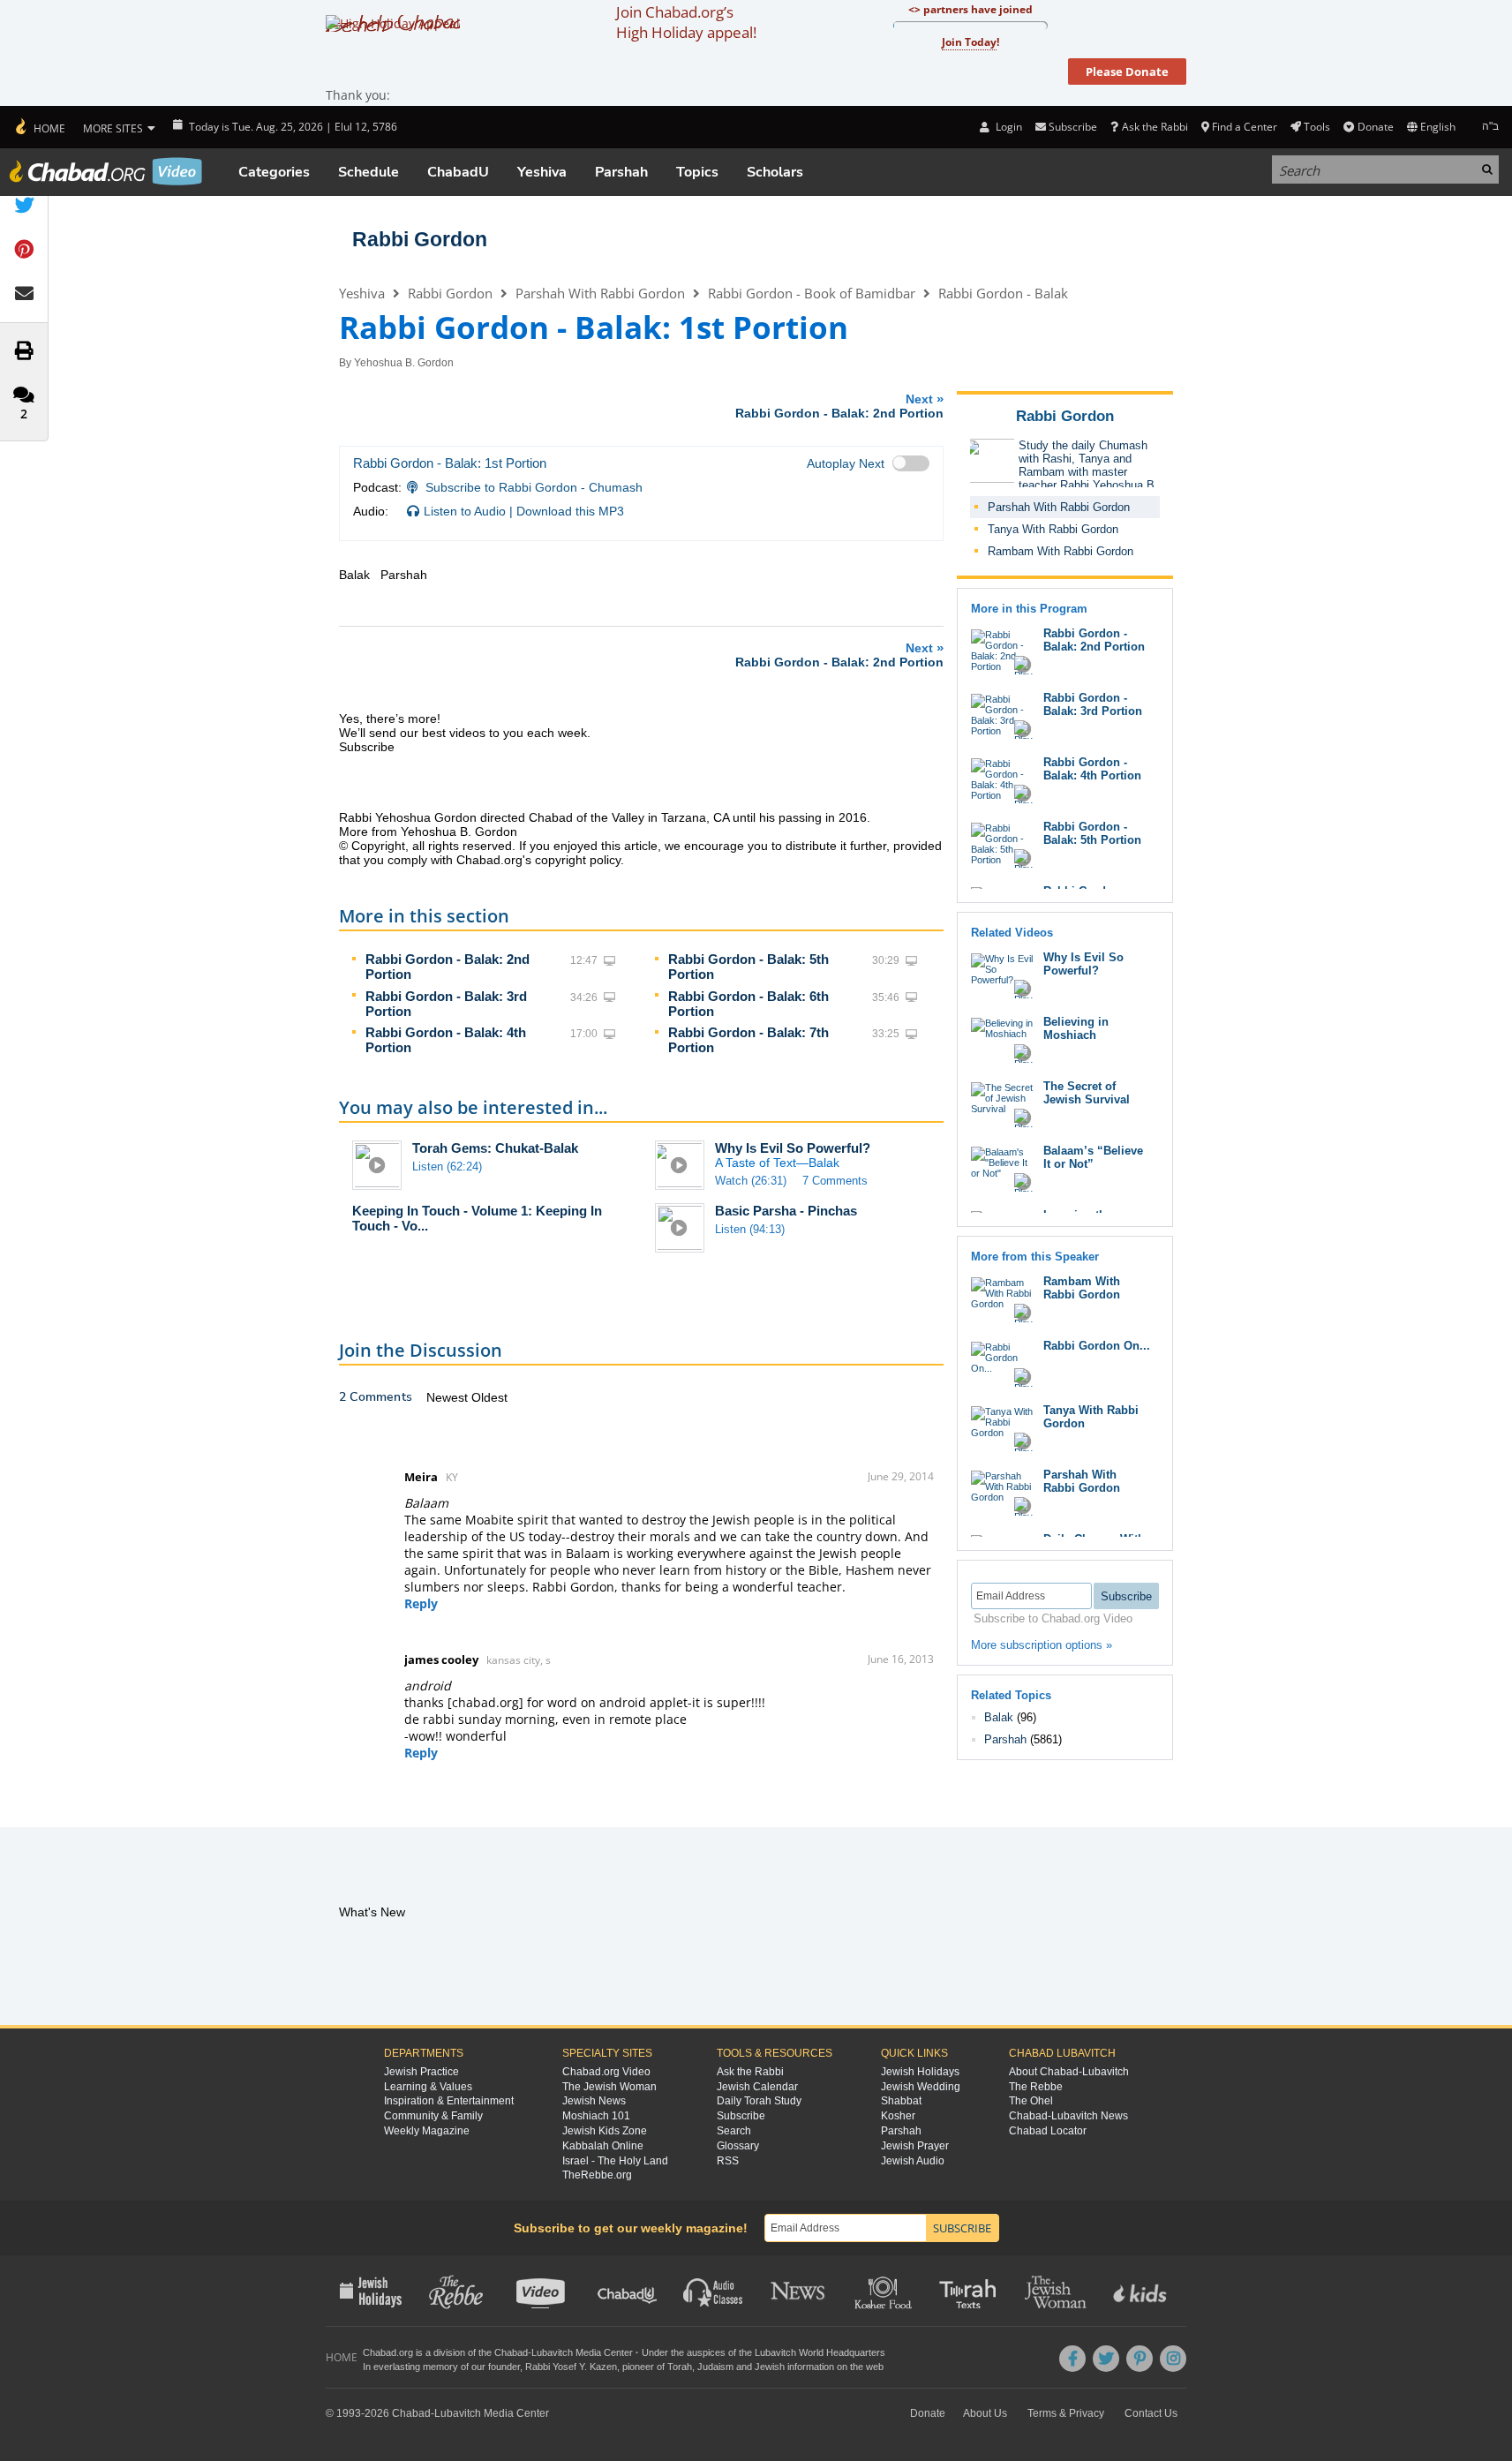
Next (839, 406)
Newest (449, 1397)
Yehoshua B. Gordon (404, 363)
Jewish (770, 2367)
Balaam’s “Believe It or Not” (1093, 1157)
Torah (680, 2367)
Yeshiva (542, 172)
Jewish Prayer (915, 2146)
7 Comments (835, 1181)
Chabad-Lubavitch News (1068, 2116)
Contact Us (1151, 2413)
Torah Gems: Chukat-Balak (495, 1148)
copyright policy (578, 860)
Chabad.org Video (606, 2072)
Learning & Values (428, 2087)
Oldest (489, 1397)
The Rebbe (1036, 2087)
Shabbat (901, 2101)
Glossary (738, 2146)
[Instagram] (1173, 2359)
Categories (274, 172)
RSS (728, 2161)
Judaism (715, 2367)
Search (734, 2131)
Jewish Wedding (921, 2087)
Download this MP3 (570, 511)
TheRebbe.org (597, 2175)
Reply (421, 1603)
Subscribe (741, 2116)
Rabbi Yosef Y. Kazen (571, 2367)
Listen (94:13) (750, 1229)
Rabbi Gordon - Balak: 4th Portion (1092, 769)
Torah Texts (970, 2291)
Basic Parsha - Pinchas (786, 1211)
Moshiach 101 (596, 2116)
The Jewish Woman (609, 2087)
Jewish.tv (542, 2291)
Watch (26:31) (751, 1181)
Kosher (898, 2116)
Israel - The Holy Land (615, 2161)
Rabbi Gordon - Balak (1003, 293)
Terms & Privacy (1066, 2413)
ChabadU (458, 172)
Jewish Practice (421, 2072)
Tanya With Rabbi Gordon (1053, 529)
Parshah (621, 172)
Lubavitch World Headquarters (820, 2352)
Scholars (775, 172)
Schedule (369, 172)
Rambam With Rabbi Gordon (1061, 551)
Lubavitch (552, 2352)
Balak (999, 1717)
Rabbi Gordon (420, 239)
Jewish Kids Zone (605, 2131)
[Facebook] (1072, 2359)
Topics (697, 172)
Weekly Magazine (427, 2131)
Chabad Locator (1048, 2131)
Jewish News (594, 2101)
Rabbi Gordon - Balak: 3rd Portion (1093, 704)
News (799, 2291)
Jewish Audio (913, 2161)
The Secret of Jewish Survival (1087, 1093)
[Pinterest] (1140, 2359)
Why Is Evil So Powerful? (793, 1148)
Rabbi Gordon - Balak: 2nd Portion (1094, 640)
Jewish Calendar (757, 2087)
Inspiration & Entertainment (449, 2101)
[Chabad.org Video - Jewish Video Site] (106, 171)
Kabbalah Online (603, 2146)
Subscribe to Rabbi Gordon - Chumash (534, 487)
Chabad (511, 2352)
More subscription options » (1042, 1645)
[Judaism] (39, 127)
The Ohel (1031, 2101)
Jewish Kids (1142, 2291)
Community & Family (433, 2116)
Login (1007, 127)
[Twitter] (1106, 2359)
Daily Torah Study (759, 2101)
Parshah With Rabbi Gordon (600, 293)
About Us (985, 2413)
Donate (1375, 127)
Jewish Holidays (920, 2072)
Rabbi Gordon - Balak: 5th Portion (1092, 833)
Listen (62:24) (447, 1167)
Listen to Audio (465, 511)
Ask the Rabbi (1155, 127)
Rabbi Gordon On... (1097, 1346)
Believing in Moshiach (1076, 1028)
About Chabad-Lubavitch (1069, 2072)
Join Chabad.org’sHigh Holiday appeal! (686, 22)
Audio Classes (714, 2291)
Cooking (885, 2291)
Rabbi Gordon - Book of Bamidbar (812, 293)
